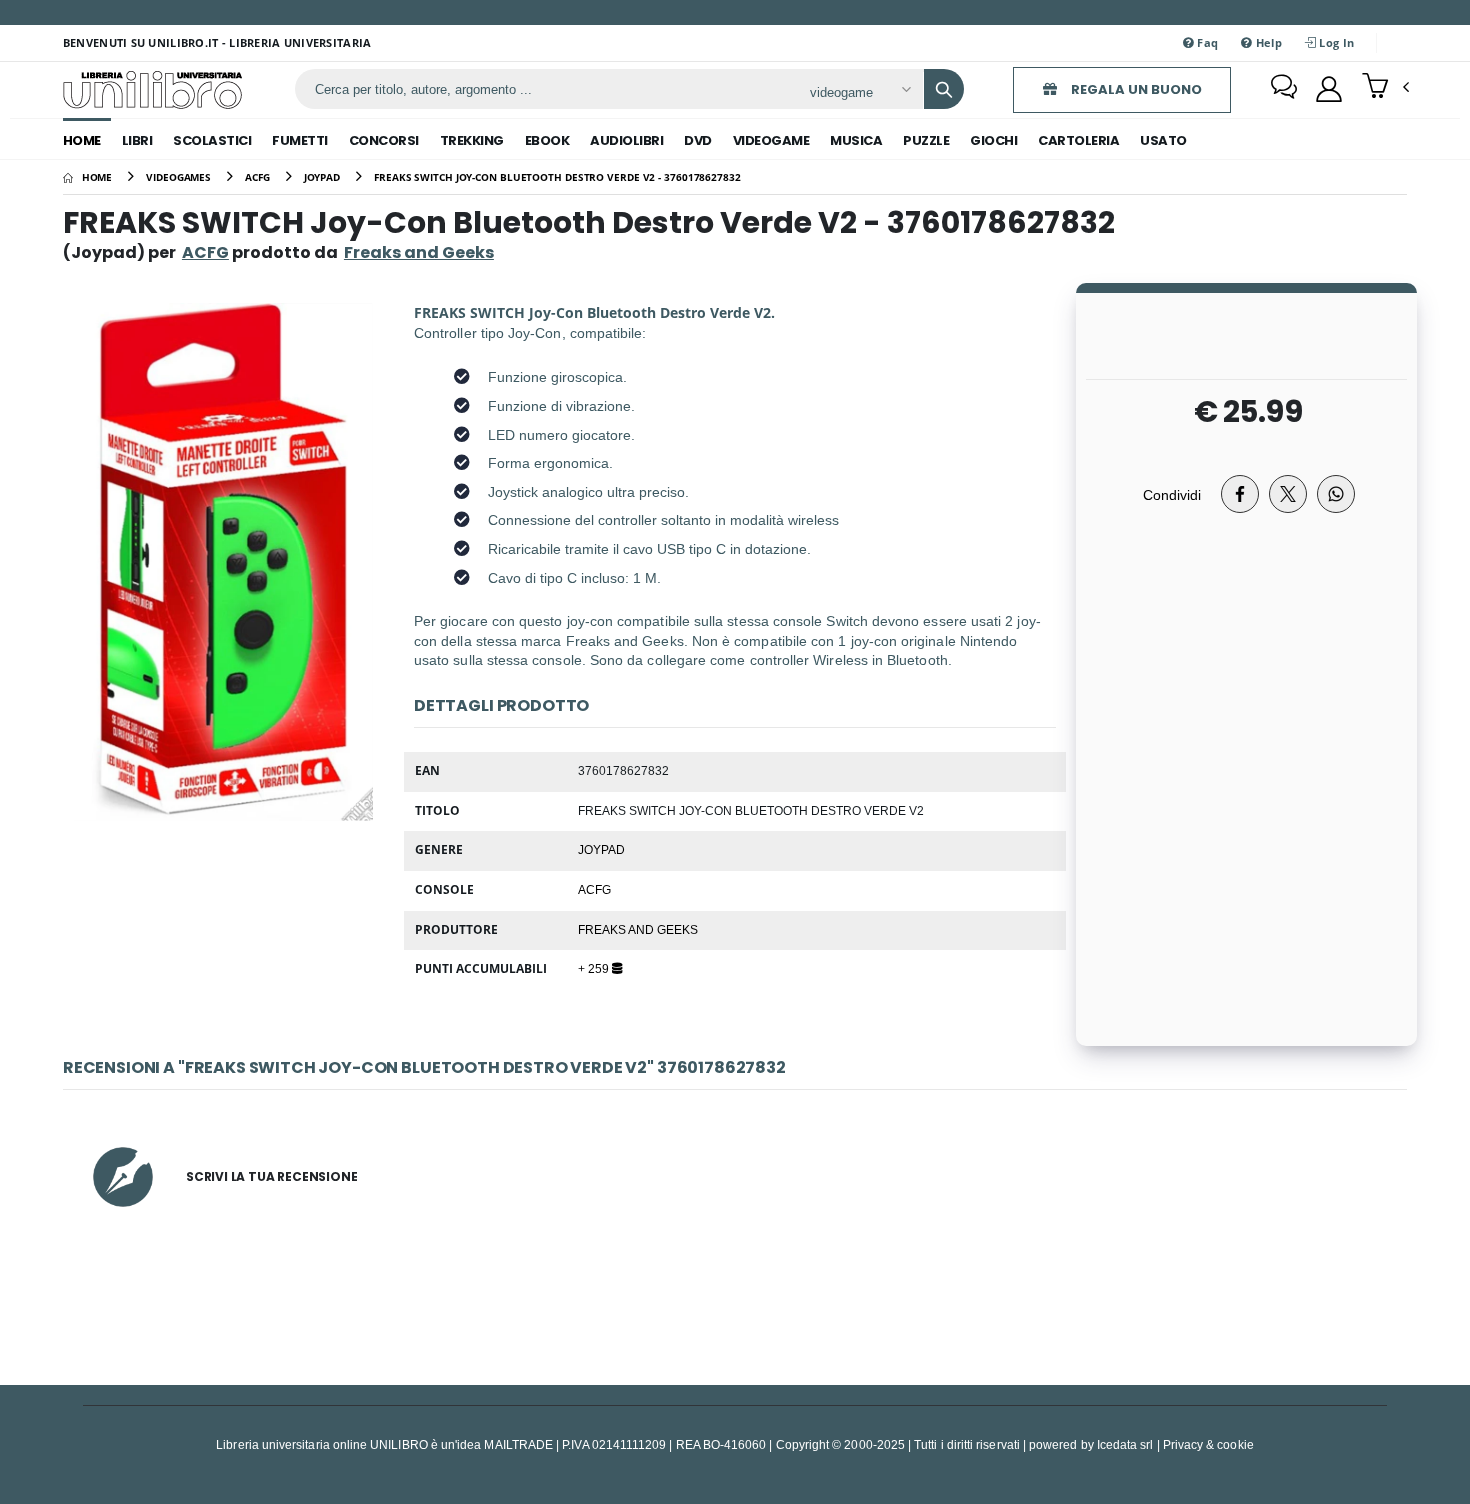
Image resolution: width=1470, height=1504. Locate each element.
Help (1267, 42)
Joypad (601, 849)
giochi (993, 140)
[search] (944, 89)
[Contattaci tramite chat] (1284, 89)
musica (856, 140)
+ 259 (595, 968)
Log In (1335, 42)
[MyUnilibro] (1329, 89)
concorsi (384, 140)
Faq (1206, 42)
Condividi (1172, 494)
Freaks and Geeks (638, 929)
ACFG (205, 252)
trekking (472, 140)
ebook (547, 140)
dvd (698, 140)
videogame (771, 140)
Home (82, 140)
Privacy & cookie (1208, 1444)
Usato (1163, 140)
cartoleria (1078, 140)
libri (137, 140)
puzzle (926, 140)
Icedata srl (1125, 1444)
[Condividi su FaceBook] (1240, 494)
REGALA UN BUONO (1135, 89)
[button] (1385, 88)
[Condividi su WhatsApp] (1336, 494)
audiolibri (626, 140)
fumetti (300, 140)
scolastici (212, 140)
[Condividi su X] (1288, 494)
